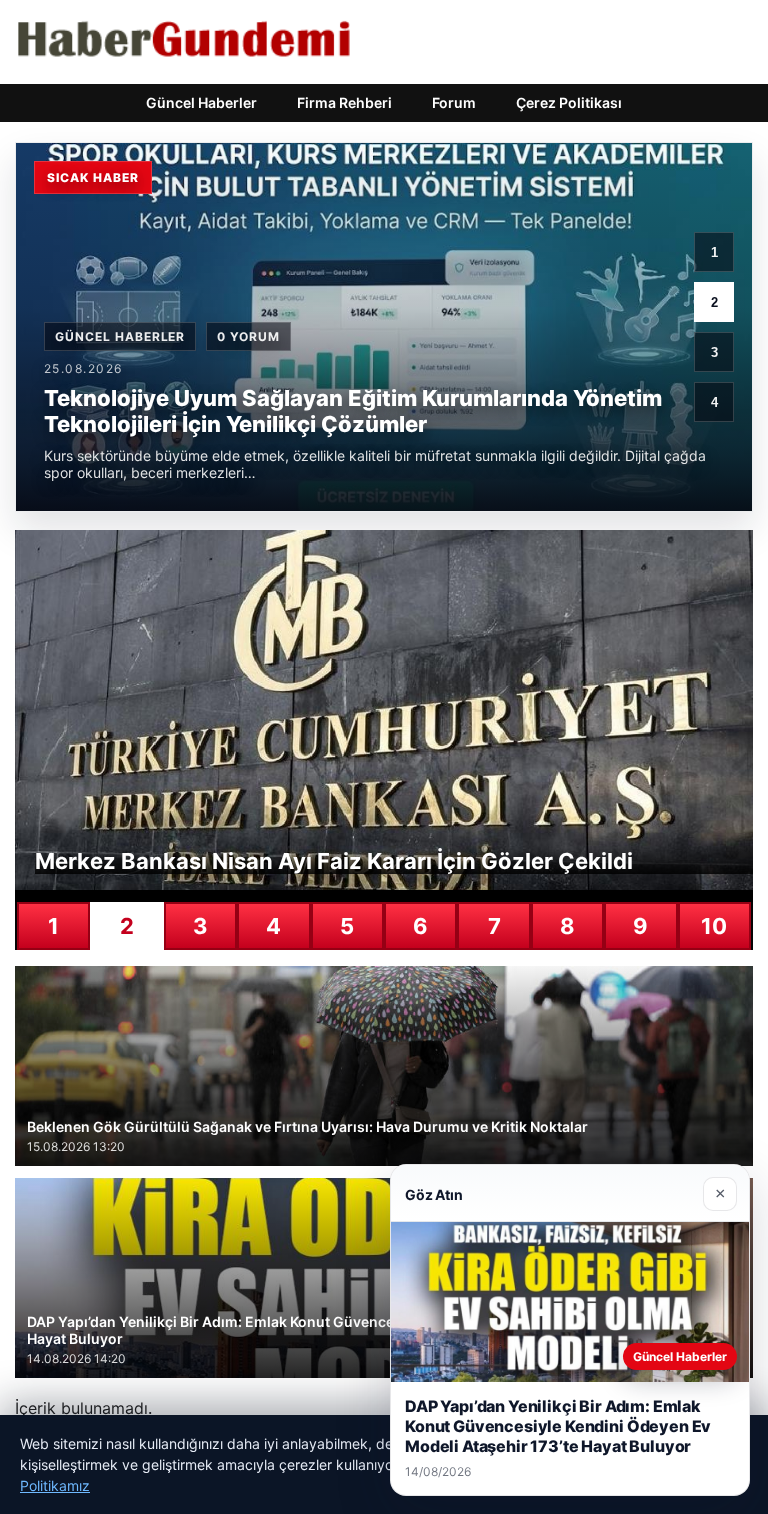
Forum (454, 102)
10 (714, 926)
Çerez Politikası (569, 102)
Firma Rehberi (344, 102)
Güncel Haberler (201, 102)
